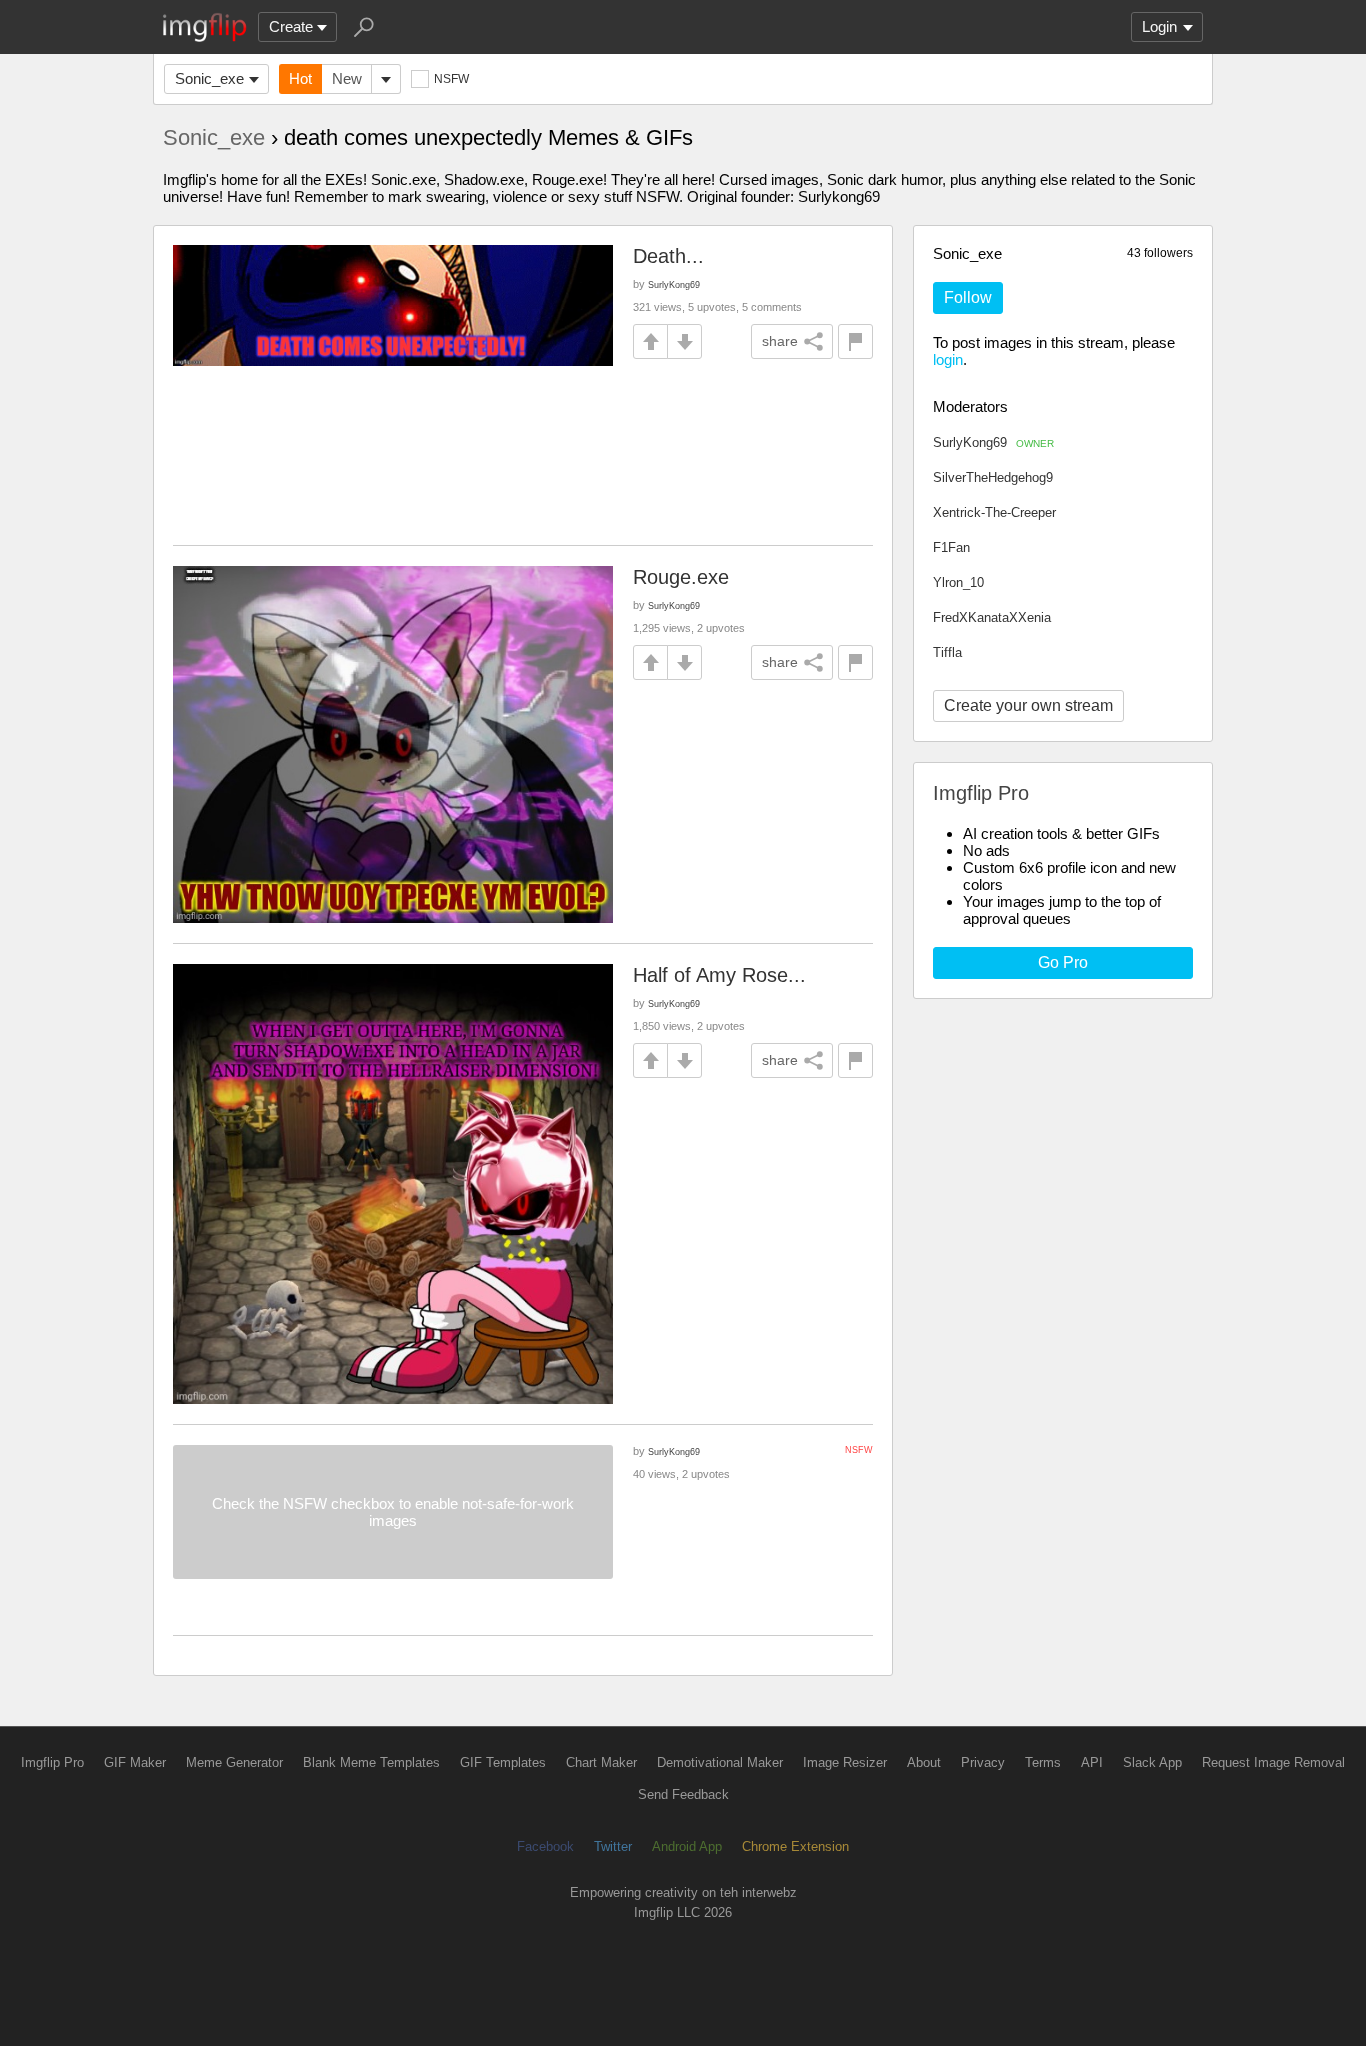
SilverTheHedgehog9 (993, 477)
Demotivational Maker (720, 1762)
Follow (968, 297)
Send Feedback (683, 1794)
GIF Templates (503, 1762)
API (1092, 1762)
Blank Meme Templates (371, 1762)
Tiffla (947, 652)
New (347, 78)
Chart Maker (601, 1762)
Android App (687, 1846)
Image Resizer (845, 1762)
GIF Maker (135, 1762)
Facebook (545, 1846)
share (780, 341)
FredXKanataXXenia (992, 617)
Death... (668, 256)
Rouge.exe (681, 577)
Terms (1043, 1762)
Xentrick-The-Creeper (994, 512)
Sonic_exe (209, 78)
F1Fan (951, 547)
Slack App (1152, 1762)
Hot (300, 78)
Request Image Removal (1273, 1762)
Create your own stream (1028, 705)
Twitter (613, 1846)
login (948, 359)
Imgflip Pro (52, 1762)
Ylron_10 (958, 582)
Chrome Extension (795, 1846)
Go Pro (1063, 962)
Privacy (983, 1762)
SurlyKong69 (993, 442)
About (924, 1762)
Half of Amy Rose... (719, 975)
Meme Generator (234, 1762)
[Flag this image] (855, 341)
